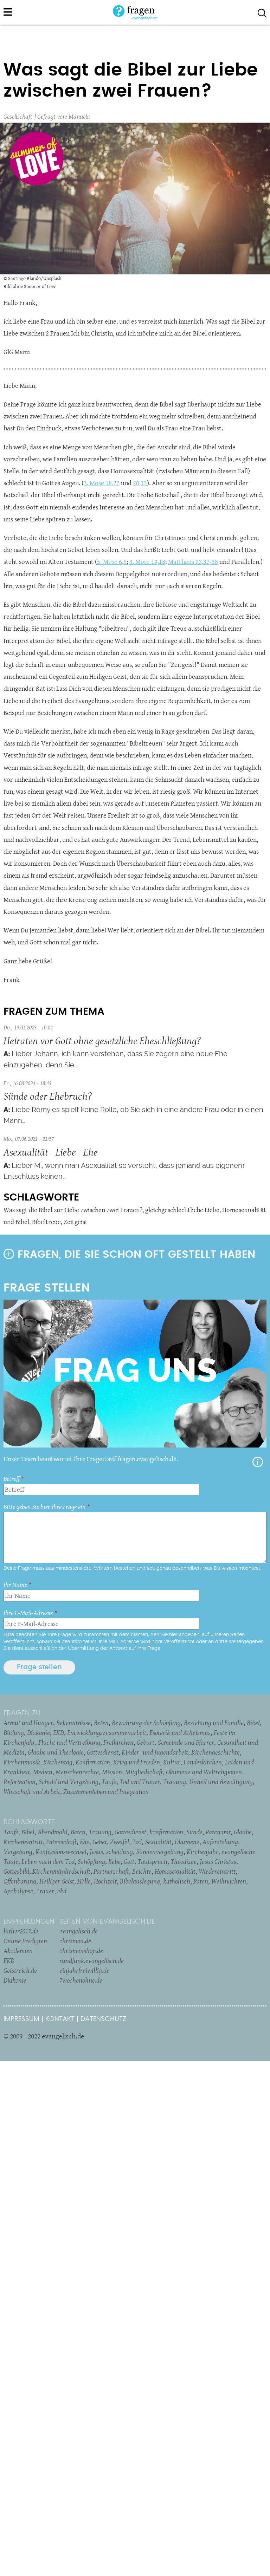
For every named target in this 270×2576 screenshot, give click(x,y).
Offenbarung (20, 1881)
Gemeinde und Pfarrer (186, 1742)
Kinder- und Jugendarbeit (155, 1752)
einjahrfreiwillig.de (84, 1970)
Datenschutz (103, 2019)
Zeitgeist (76, 1222)
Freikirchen (118, 1742)
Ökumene (187, 1842)
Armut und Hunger (28, 1723)
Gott (129, 1861)
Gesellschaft (18, 116)
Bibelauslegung (140, 1881)
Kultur (172, 1762)
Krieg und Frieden (137, 1762)
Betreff (12, 1479)
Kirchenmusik (22, 1762)
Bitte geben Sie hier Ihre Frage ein (44, 1507)
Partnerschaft (111, 1871)
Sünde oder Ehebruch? (48, 1096)
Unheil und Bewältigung (221, 1782)
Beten (101, 1723)
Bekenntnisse (73, 1723)
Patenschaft (61, 1842)
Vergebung (18, 1852)
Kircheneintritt (23, 1842)
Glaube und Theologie (56, 1752)
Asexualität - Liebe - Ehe (51, 1152)
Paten (201, 1881)
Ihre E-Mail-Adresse (28, 1613)
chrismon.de (75, 1941)
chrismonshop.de (81, 1951)
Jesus (96, 1852)
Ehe (85, 1842)
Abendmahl (53, 1832)
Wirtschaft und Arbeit (32, 1791)
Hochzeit (105, 1881)
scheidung (120, 1852)
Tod (137, 1842)
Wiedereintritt (217, 1871)
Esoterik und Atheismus (180, 1732)
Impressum (21, 2019)
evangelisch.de (79, 1931)
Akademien (18, 1951)
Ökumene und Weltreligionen (204, 1772)
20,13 (140, 483)
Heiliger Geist (57, 1881)
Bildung (14, 1732)
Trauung (175, 1782)
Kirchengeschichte (216, 1752)
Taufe (109, 1782)
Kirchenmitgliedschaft (61, 1871)
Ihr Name (15, 1585)
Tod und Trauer (140, 1782)
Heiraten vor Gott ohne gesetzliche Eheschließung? (102, 1040)
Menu (8, 12)
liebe (114, 1861)
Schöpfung (91, 1861)
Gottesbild (16, 1871)
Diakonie (38, 1732)
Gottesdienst (103, 1752)
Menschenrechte (77, 1772)
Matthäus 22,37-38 (193, 562)
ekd (62, 1891)
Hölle (84, 1881)
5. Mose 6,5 (112, 562)
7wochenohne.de (81, 1980)
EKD (59, 1732)
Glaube (243, 1832)
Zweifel (120, 1842)
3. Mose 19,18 (147, 562)
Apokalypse (18, 1891)
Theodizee (184, 1861)
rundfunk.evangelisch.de (92, 1960)
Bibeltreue (46, 1222)
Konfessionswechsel (61, 1852)
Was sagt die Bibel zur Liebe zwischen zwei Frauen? (73, 1210)
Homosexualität (175, 1871)
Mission (112, 1772)
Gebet (100, 1842)
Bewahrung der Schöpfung (146, 1723)
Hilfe (258, 1462)
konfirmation (166, 1832)
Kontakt (60, 2019)
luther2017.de (21, 1931)
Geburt (146, 1742)
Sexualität (158, 1842)
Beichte (142, 1871)
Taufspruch (152, 1861)
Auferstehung (220, 1842)
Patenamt (218, 1832)
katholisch (177, 1881)
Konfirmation (93, 1762)
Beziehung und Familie (214, 1723)
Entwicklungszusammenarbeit (107, 1732)
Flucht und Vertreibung (69, 1742)
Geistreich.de (20, 1970)
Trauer (45, 1891)
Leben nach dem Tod (48, 1861)
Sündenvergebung (160, 1852)
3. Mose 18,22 (102, 483)
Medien (43, 1772)
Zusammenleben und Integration (106, 1791)
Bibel (253, 1723)
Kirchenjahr (202, 1852)
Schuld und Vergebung (69, 1782)
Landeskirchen (203, 1762)
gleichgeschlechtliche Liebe (182, 1210)
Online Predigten (25, 1941)
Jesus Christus (218, 1861)
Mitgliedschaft (144, 1772)
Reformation (20, 1782)
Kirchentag (58, 1762)
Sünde (194, 1832)
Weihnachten (229, 1881)
